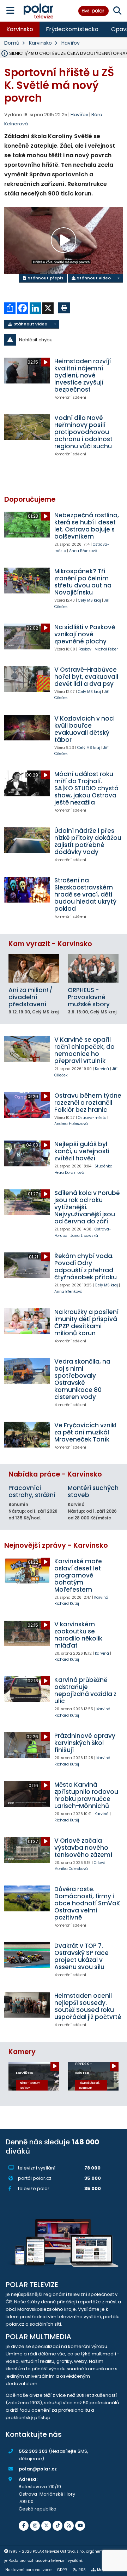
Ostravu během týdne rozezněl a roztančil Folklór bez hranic (88, 1103)
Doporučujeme (30, 499)
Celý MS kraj (89, 600)
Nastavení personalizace (28, 2570)
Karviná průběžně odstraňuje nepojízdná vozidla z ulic (85, 1690)
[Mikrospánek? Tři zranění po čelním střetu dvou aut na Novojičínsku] (27, 581)
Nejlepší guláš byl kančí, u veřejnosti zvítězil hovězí (82, 1151)
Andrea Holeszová (71, 1124)
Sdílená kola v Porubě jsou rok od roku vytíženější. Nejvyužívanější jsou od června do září (87, 1207)
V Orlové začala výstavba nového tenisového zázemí (83, 1848)
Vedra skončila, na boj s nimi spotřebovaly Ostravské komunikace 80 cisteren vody (82, 1379)
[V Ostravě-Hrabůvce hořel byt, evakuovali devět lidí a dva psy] (27, 679)
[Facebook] (24, 2526)
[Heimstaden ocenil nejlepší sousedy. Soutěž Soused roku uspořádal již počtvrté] (27, 2005)
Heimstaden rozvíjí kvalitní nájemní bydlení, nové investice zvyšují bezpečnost (83, 375)
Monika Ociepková (71, 1869)
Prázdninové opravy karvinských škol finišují (85, 1743)
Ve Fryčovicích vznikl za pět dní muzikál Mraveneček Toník (85, 1432)
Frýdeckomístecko (72, 29)
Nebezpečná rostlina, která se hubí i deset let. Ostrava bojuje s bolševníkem (87, 526)
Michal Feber (106, 649)
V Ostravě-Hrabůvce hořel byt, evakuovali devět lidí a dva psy (86, 677)
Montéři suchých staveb (93, 1491)
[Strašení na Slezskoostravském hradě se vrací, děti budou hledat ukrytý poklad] (27, 890)
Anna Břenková (83, 551)
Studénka (104, 1166)
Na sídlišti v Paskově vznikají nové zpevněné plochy (85, 634)
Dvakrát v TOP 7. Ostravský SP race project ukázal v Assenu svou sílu (81, 1956)
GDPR (62, 2570)
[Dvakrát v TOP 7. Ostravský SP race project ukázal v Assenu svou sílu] (27, 1955)
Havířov (71, 43)
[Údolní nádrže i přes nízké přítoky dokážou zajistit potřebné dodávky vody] (27, 840)
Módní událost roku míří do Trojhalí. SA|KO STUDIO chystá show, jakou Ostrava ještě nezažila (86, 788)
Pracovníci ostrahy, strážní (32, 1491)
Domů (12, 43)
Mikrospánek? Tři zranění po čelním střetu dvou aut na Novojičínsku (83, 582)
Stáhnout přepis (45, 278)
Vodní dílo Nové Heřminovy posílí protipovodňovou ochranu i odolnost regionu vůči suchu (83, 432)
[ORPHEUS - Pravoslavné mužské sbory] (93, 968)
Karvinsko (20, 29)
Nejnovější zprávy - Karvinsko (56, 1545)
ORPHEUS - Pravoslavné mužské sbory (89, 997)
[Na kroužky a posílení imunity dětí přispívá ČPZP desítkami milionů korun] (27, 1321)
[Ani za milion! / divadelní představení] (34, 968)
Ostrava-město (92, 1118)
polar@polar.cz (38, 2469)
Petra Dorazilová (69, 1173)
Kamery (22, 2052)
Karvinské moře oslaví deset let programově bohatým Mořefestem (78, 1575)
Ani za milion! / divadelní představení (31, 997)
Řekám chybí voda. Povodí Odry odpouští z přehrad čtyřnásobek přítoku (86, 1267)
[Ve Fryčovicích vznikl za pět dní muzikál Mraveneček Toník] (27, 1435)
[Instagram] (35, 2526)
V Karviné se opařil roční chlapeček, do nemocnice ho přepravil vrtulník (84, 1050)
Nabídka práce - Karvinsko (55, 1474)
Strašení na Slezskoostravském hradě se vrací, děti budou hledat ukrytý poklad (85, 894)
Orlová (100, 1863)
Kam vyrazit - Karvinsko (50, 944)
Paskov (85, 649)
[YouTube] (80, 2526)
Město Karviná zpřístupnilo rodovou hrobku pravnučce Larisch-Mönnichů (86, 1795)
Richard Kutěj (67, 1603)
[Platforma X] (46, 2526)
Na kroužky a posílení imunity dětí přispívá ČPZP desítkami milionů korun (86, 1323)
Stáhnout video (93, 278)
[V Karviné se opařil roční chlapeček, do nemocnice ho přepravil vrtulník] (27, 1049)
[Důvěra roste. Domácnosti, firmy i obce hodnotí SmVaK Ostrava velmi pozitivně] (27, 1898)
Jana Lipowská (84, 1236)
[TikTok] (58, 2526)
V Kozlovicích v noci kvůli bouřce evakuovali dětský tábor (84, 729)
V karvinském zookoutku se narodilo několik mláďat (78, 1635)
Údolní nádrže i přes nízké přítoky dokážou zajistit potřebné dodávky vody (88, 841)
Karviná (102, 1069)
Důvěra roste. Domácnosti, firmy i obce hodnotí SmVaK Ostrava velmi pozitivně (87, 1903)
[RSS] (69, 2526)
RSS (82, 2570)
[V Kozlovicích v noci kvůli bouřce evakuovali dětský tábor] (27, 728)
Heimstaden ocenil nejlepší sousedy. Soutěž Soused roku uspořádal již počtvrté (88, 2006)
